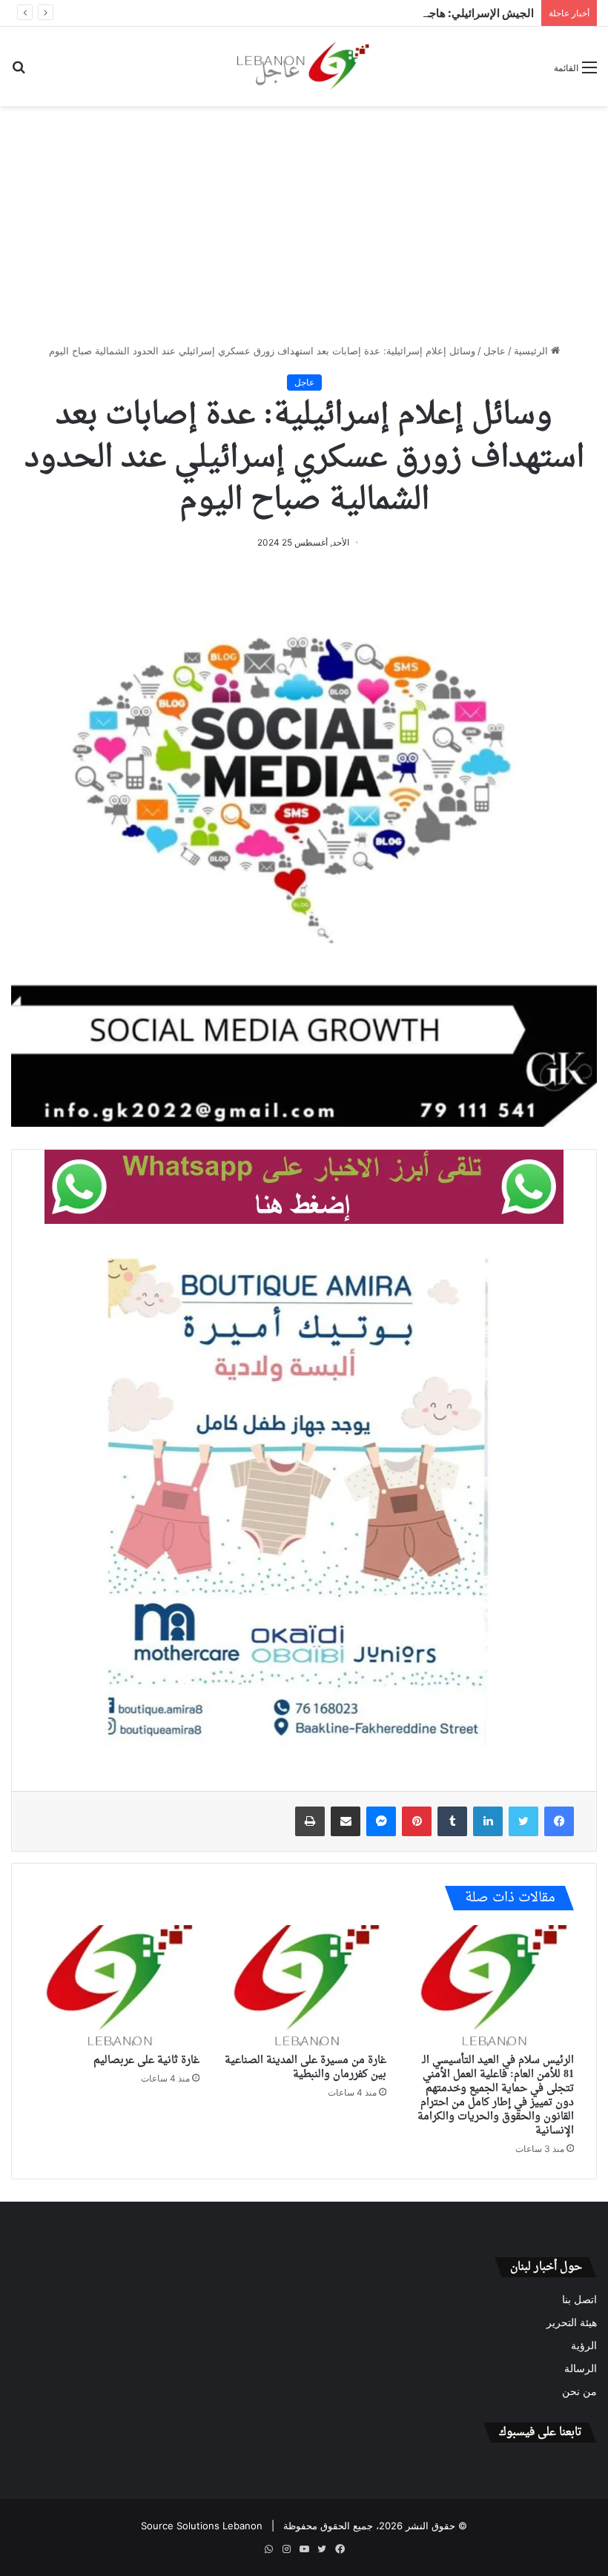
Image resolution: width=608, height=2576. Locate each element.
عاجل (495, 351)
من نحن (579, 2391)
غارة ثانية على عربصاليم (146, 2060)
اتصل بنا (579, 2299)
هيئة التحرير (572, 2322)
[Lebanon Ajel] (304, 66)
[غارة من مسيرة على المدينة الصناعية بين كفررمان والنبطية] (304, 1986)
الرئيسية (532, 351)
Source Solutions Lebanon (202, 2526)
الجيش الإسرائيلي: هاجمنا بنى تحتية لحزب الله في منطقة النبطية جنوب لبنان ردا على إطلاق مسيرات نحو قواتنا (282, 13)
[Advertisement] (304, 225)
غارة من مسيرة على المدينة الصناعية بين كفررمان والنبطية (305, 2067)
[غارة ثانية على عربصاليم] (117, 1986)
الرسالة (581, 2368)
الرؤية (584, 2345)
